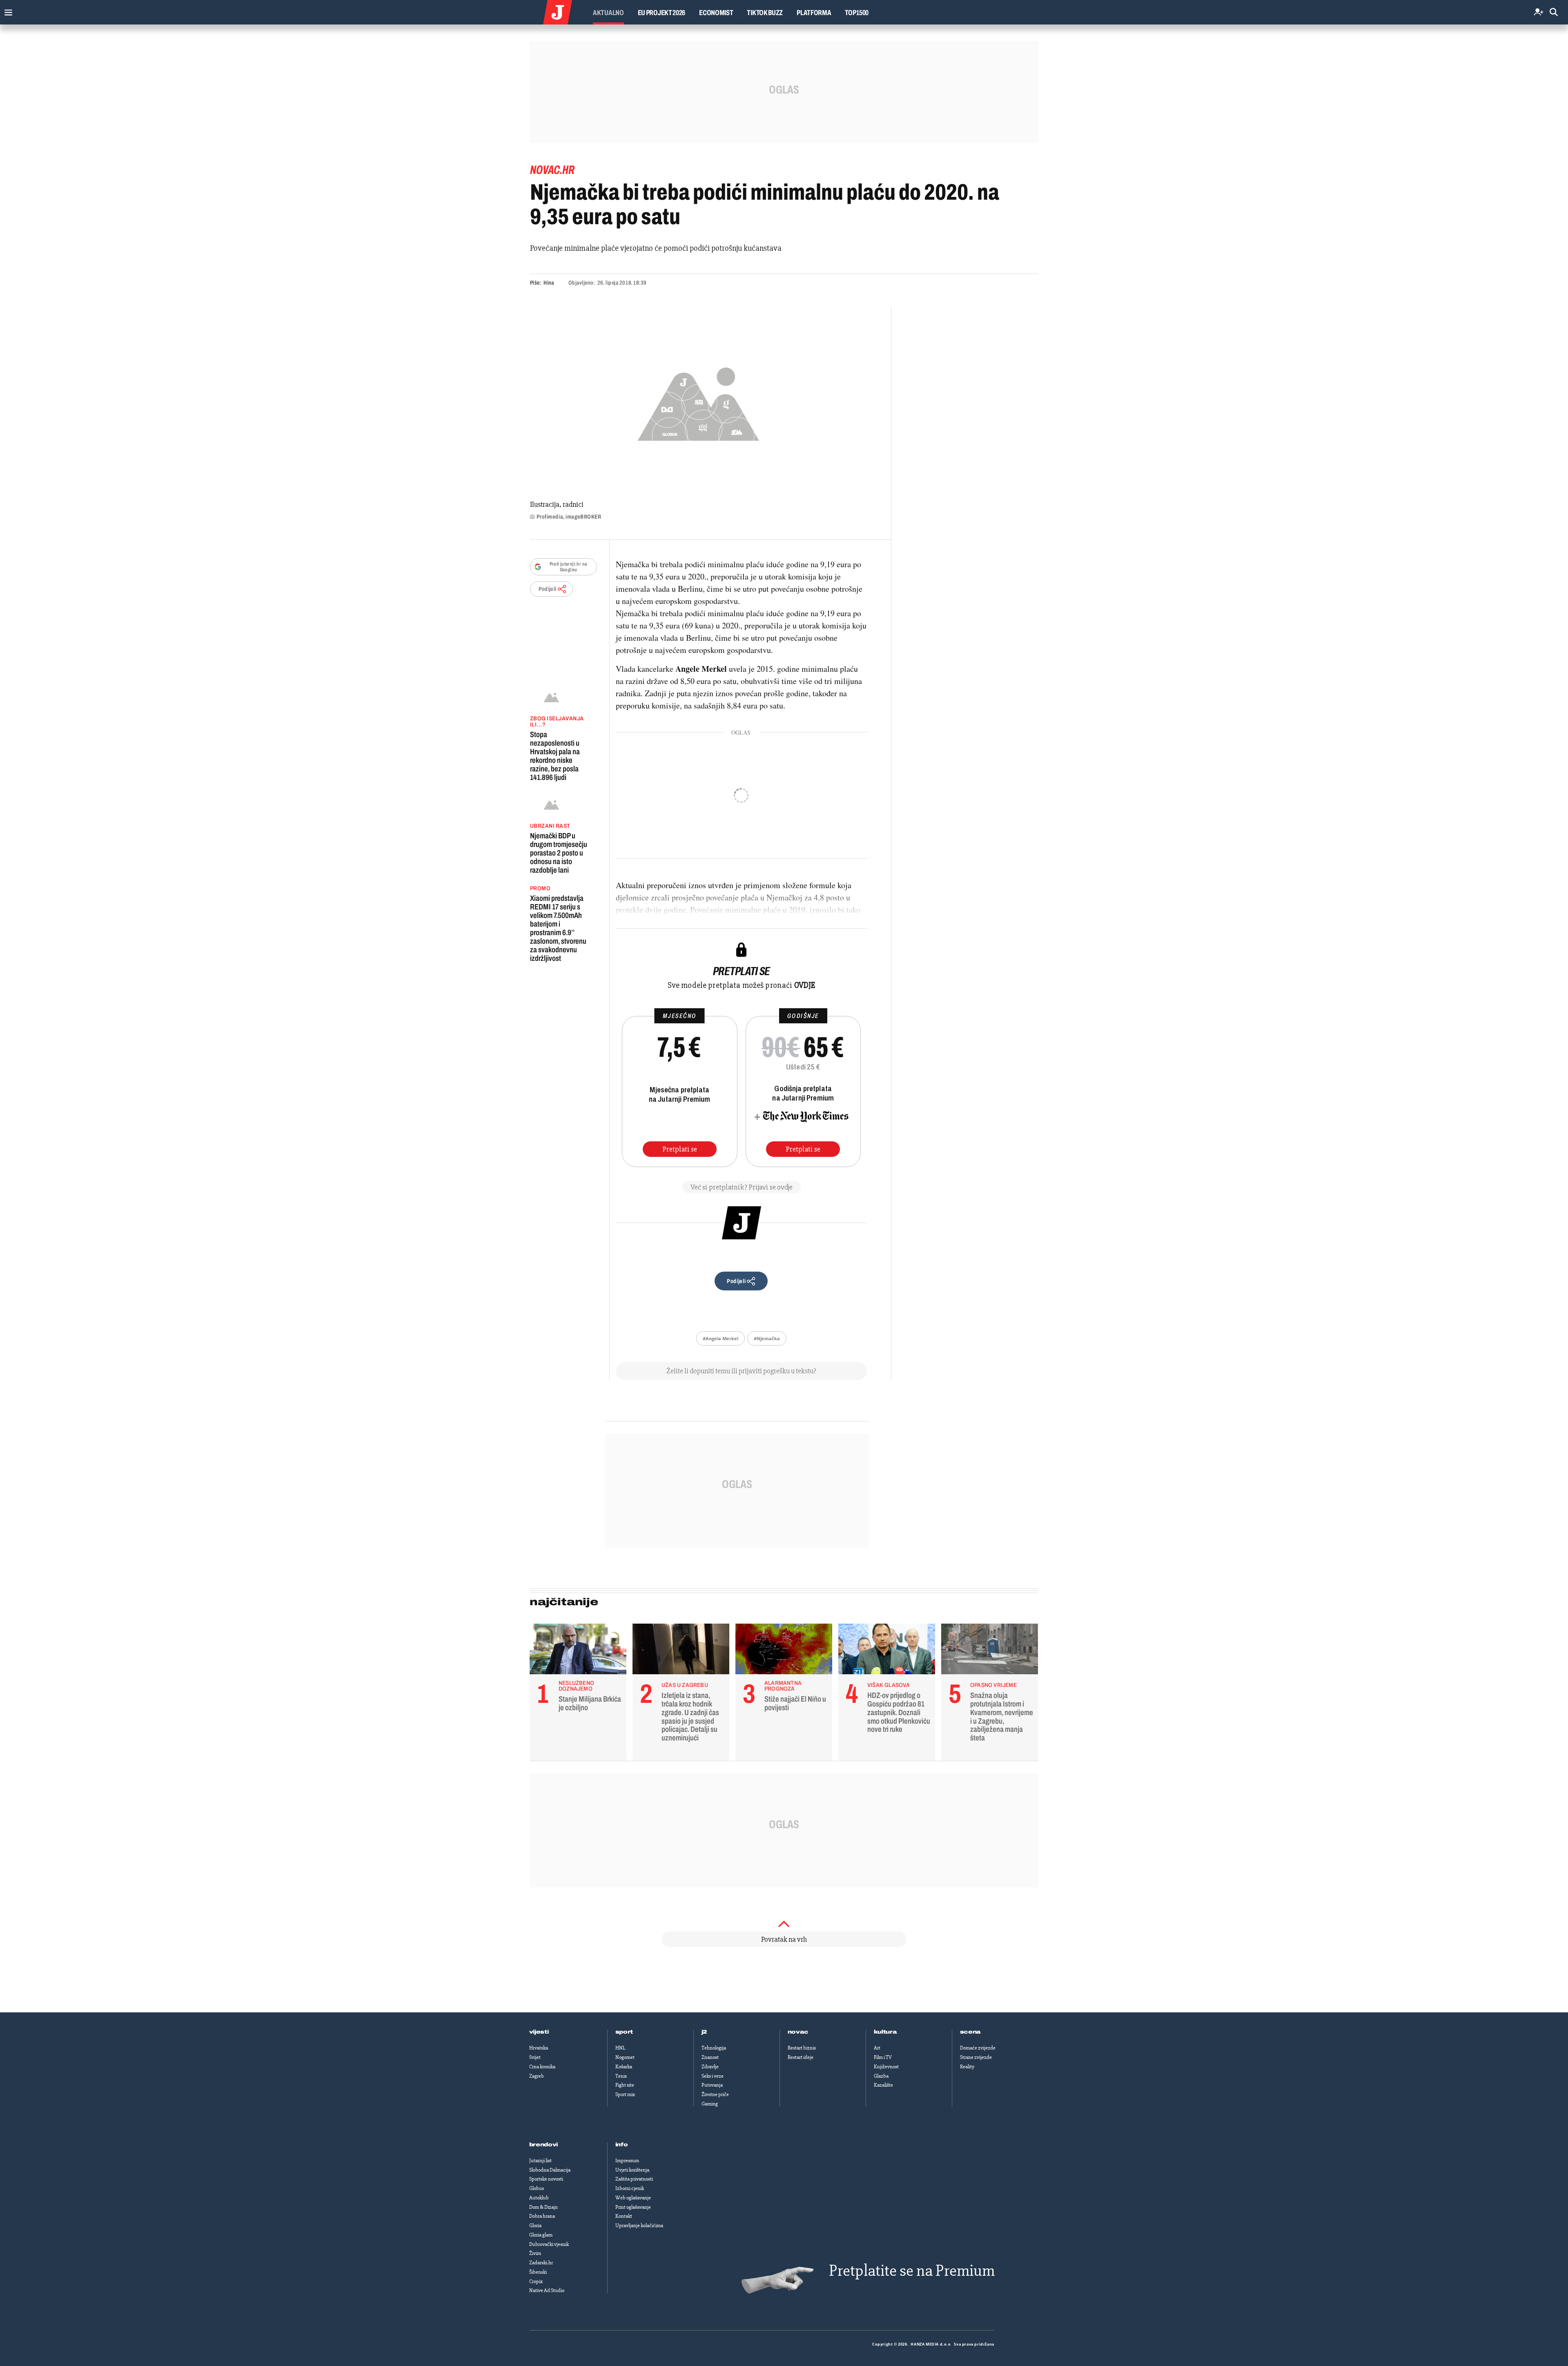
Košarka (624, 2067)
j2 (704, 2032)
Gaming (710, 2104)
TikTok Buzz (765, 13)
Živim (535, 2253)
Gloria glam (541, 2235)
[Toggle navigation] (6, 10)
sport (624, 2032)
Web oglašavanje (633, 2198)
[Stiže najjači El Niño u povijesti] (784, 1651)
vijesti (539, 2032)
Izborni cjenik (630, 2188)
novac (798, 2032)
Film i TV (883, 2057)
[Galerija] (698, 402)
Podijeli (548, 589)
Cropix (536, 2281)
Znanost (710, 2057)
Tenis (621, 2076)
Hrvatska (539, 2048)
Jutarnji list (540, 2161)
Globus (537, 2188)
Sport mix (625, 2094)
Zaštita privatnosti (634, 2179)
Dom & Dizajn (543, 2207)
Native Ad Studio (547, 2290)
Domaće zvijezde (978, 2048)
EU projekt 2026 (662, 13)
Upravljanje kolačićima (639, 2226)
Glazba (881, 2076)
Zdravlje (710, 2067)
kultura (885, 2032)
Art (877, 2048)
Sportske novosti (546, 2179)
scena (971, 2032)
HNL (620, 2048)
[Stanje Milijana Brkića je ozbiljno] (578, 1651)
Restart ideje (801, 2057)
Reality (967, 2067)
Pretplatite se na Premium (912, 2271)
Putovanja (712, 2085)
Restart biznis (802, 2048)
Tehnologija (714, 2048)
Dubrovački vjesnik (549, 2244)
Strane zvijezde (976, 2057)
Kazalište (883, 2085)
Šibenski (538, 2272)
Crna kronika (542, 2067)
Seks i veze (713, 2076)
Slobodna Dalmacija (550, 2170)
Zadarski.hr (541, 2263)
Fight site (625, 2085)
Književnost (886, 2067)
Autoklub (539, 2198)
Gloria (535, 2226)
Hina (549, 283)
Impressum (627, 2161)
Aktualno (608, 13)
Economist (716, 13)
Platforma (814, 13)
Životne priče (715, 2094)
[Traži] (1554, 12)
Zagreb (537, 2076)
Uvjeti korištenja (632, 2170)
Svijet (535, 2057)
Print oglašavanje (633, 2207)
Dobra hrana (542, 2216)
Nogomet (625, 2057)
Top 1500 (857, 13)
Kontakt (624, 2216)
